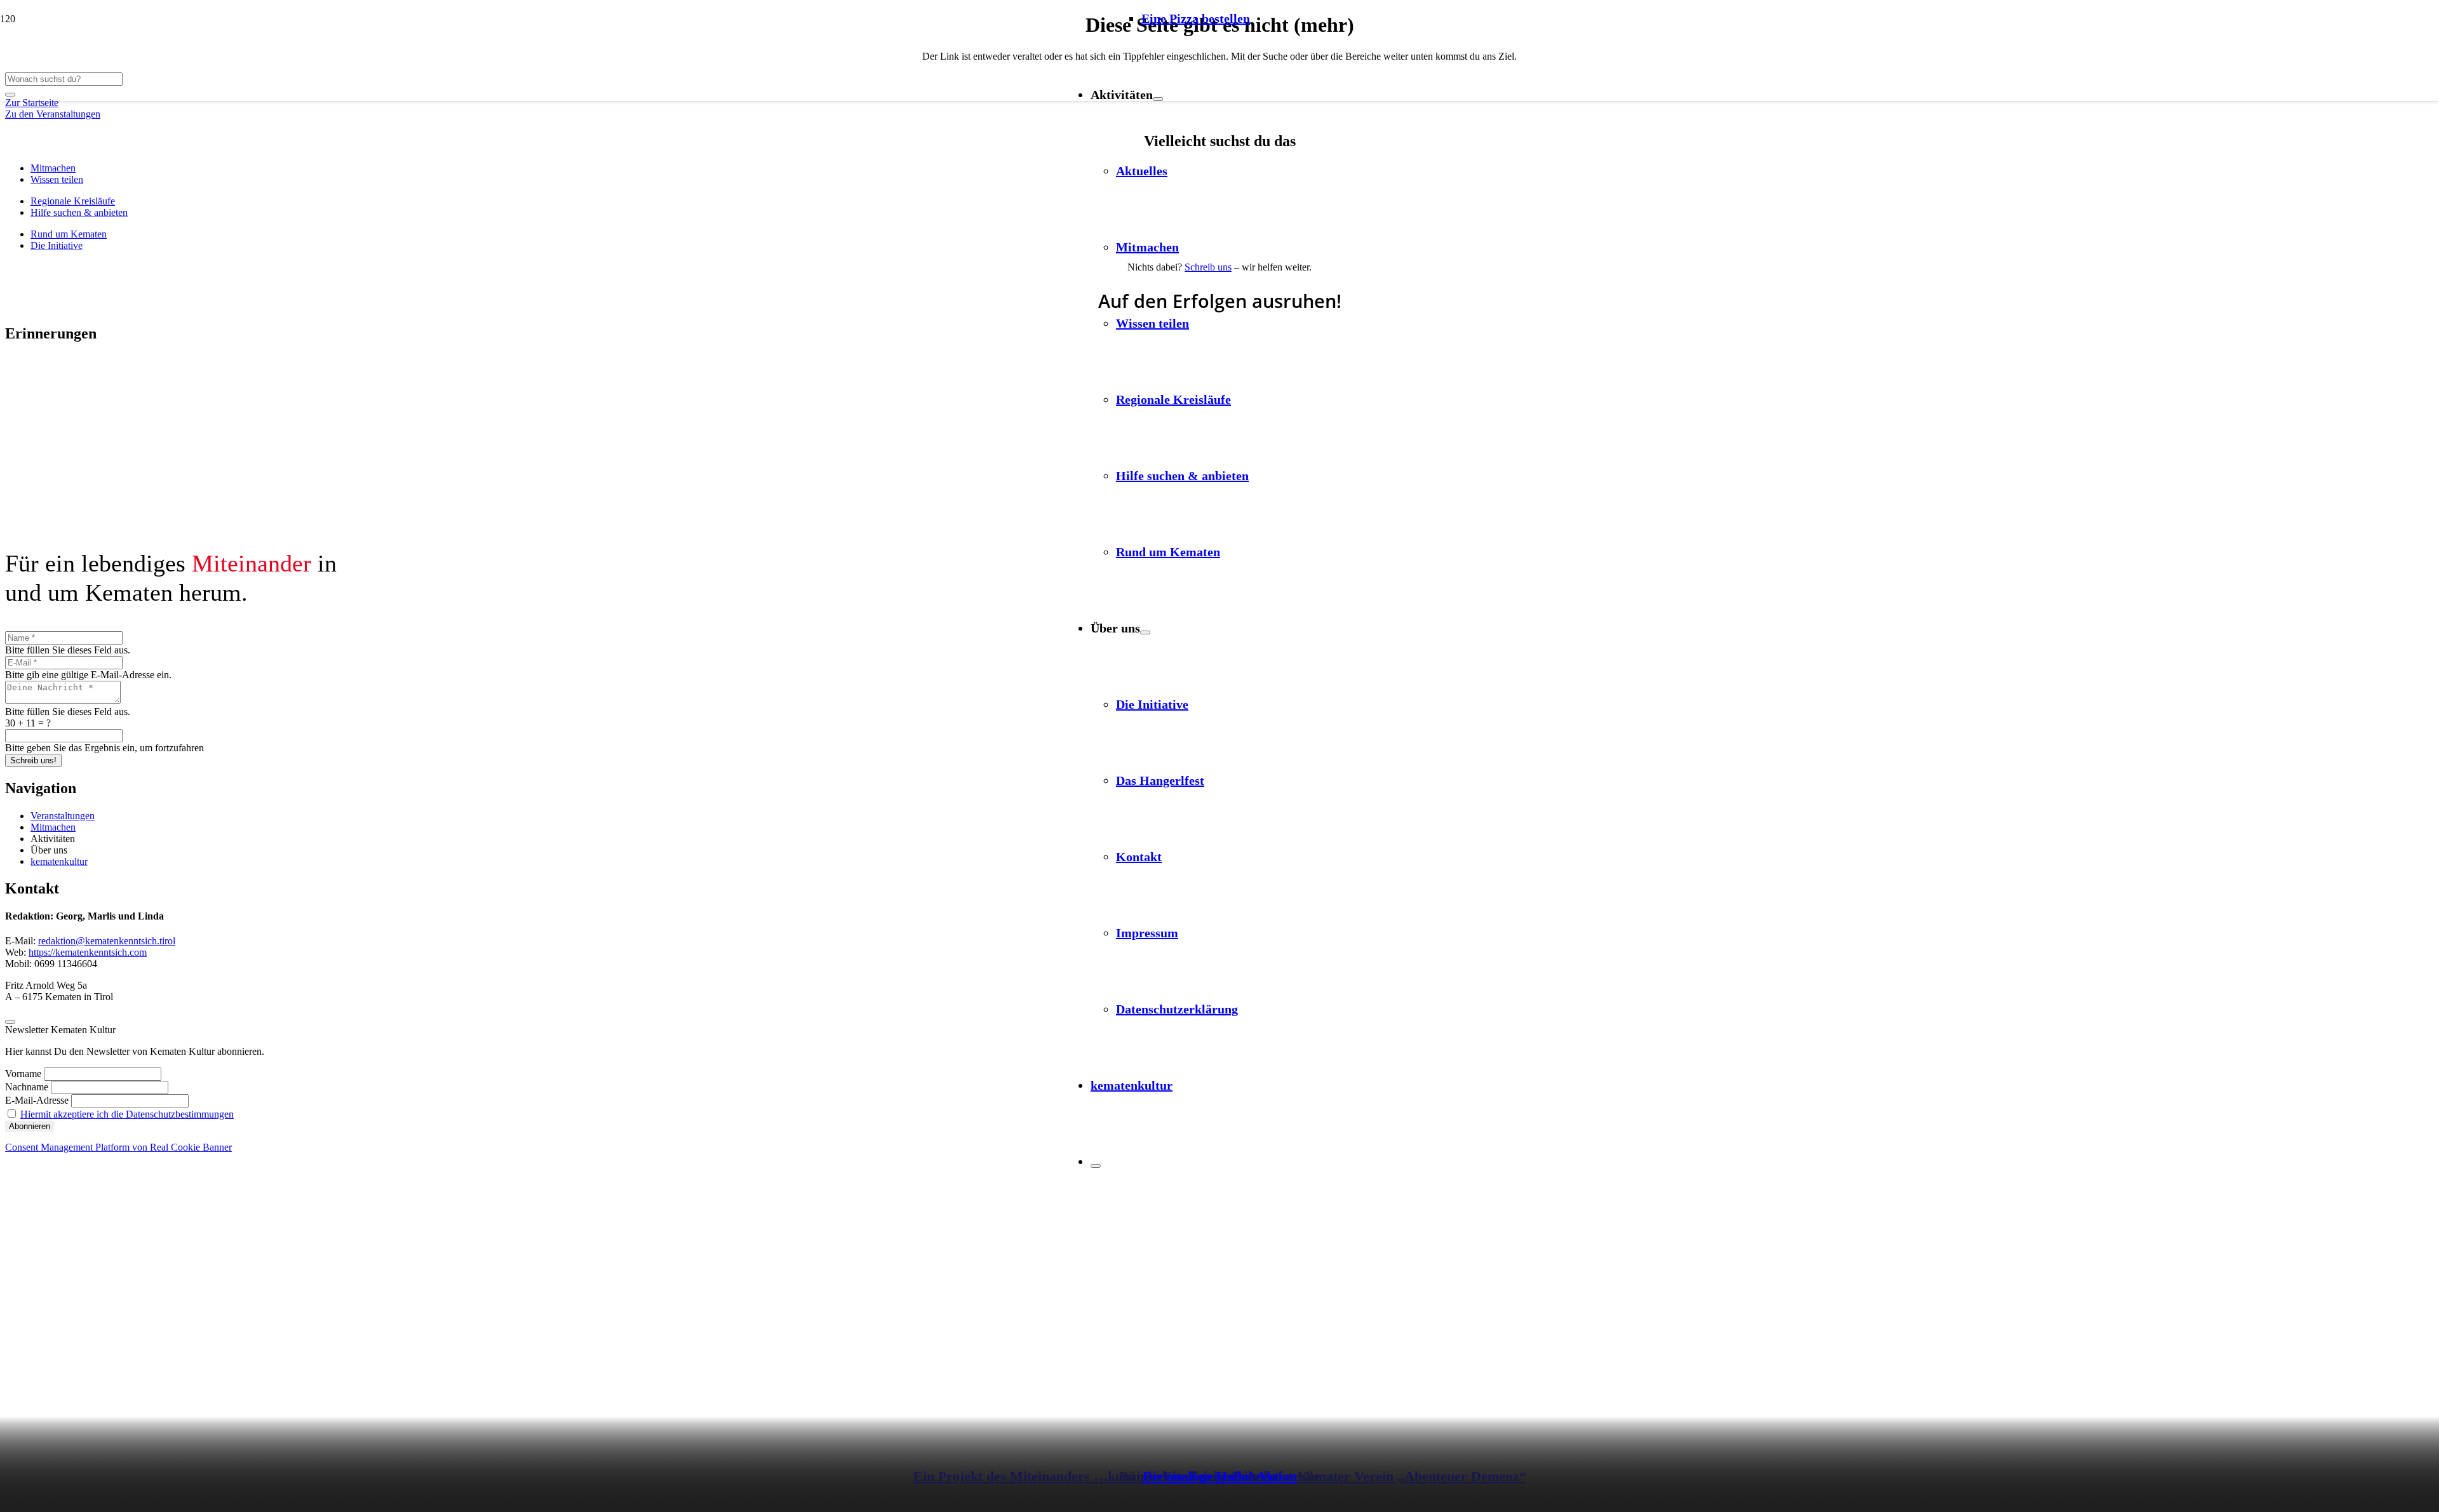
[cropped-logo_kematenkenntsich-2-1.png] (952, 129)
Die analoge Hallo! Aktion (1220, 1476)
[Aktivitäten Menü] (1158, 99)
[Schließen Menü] (1096, 1166)
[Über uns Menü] (1145, 632)
